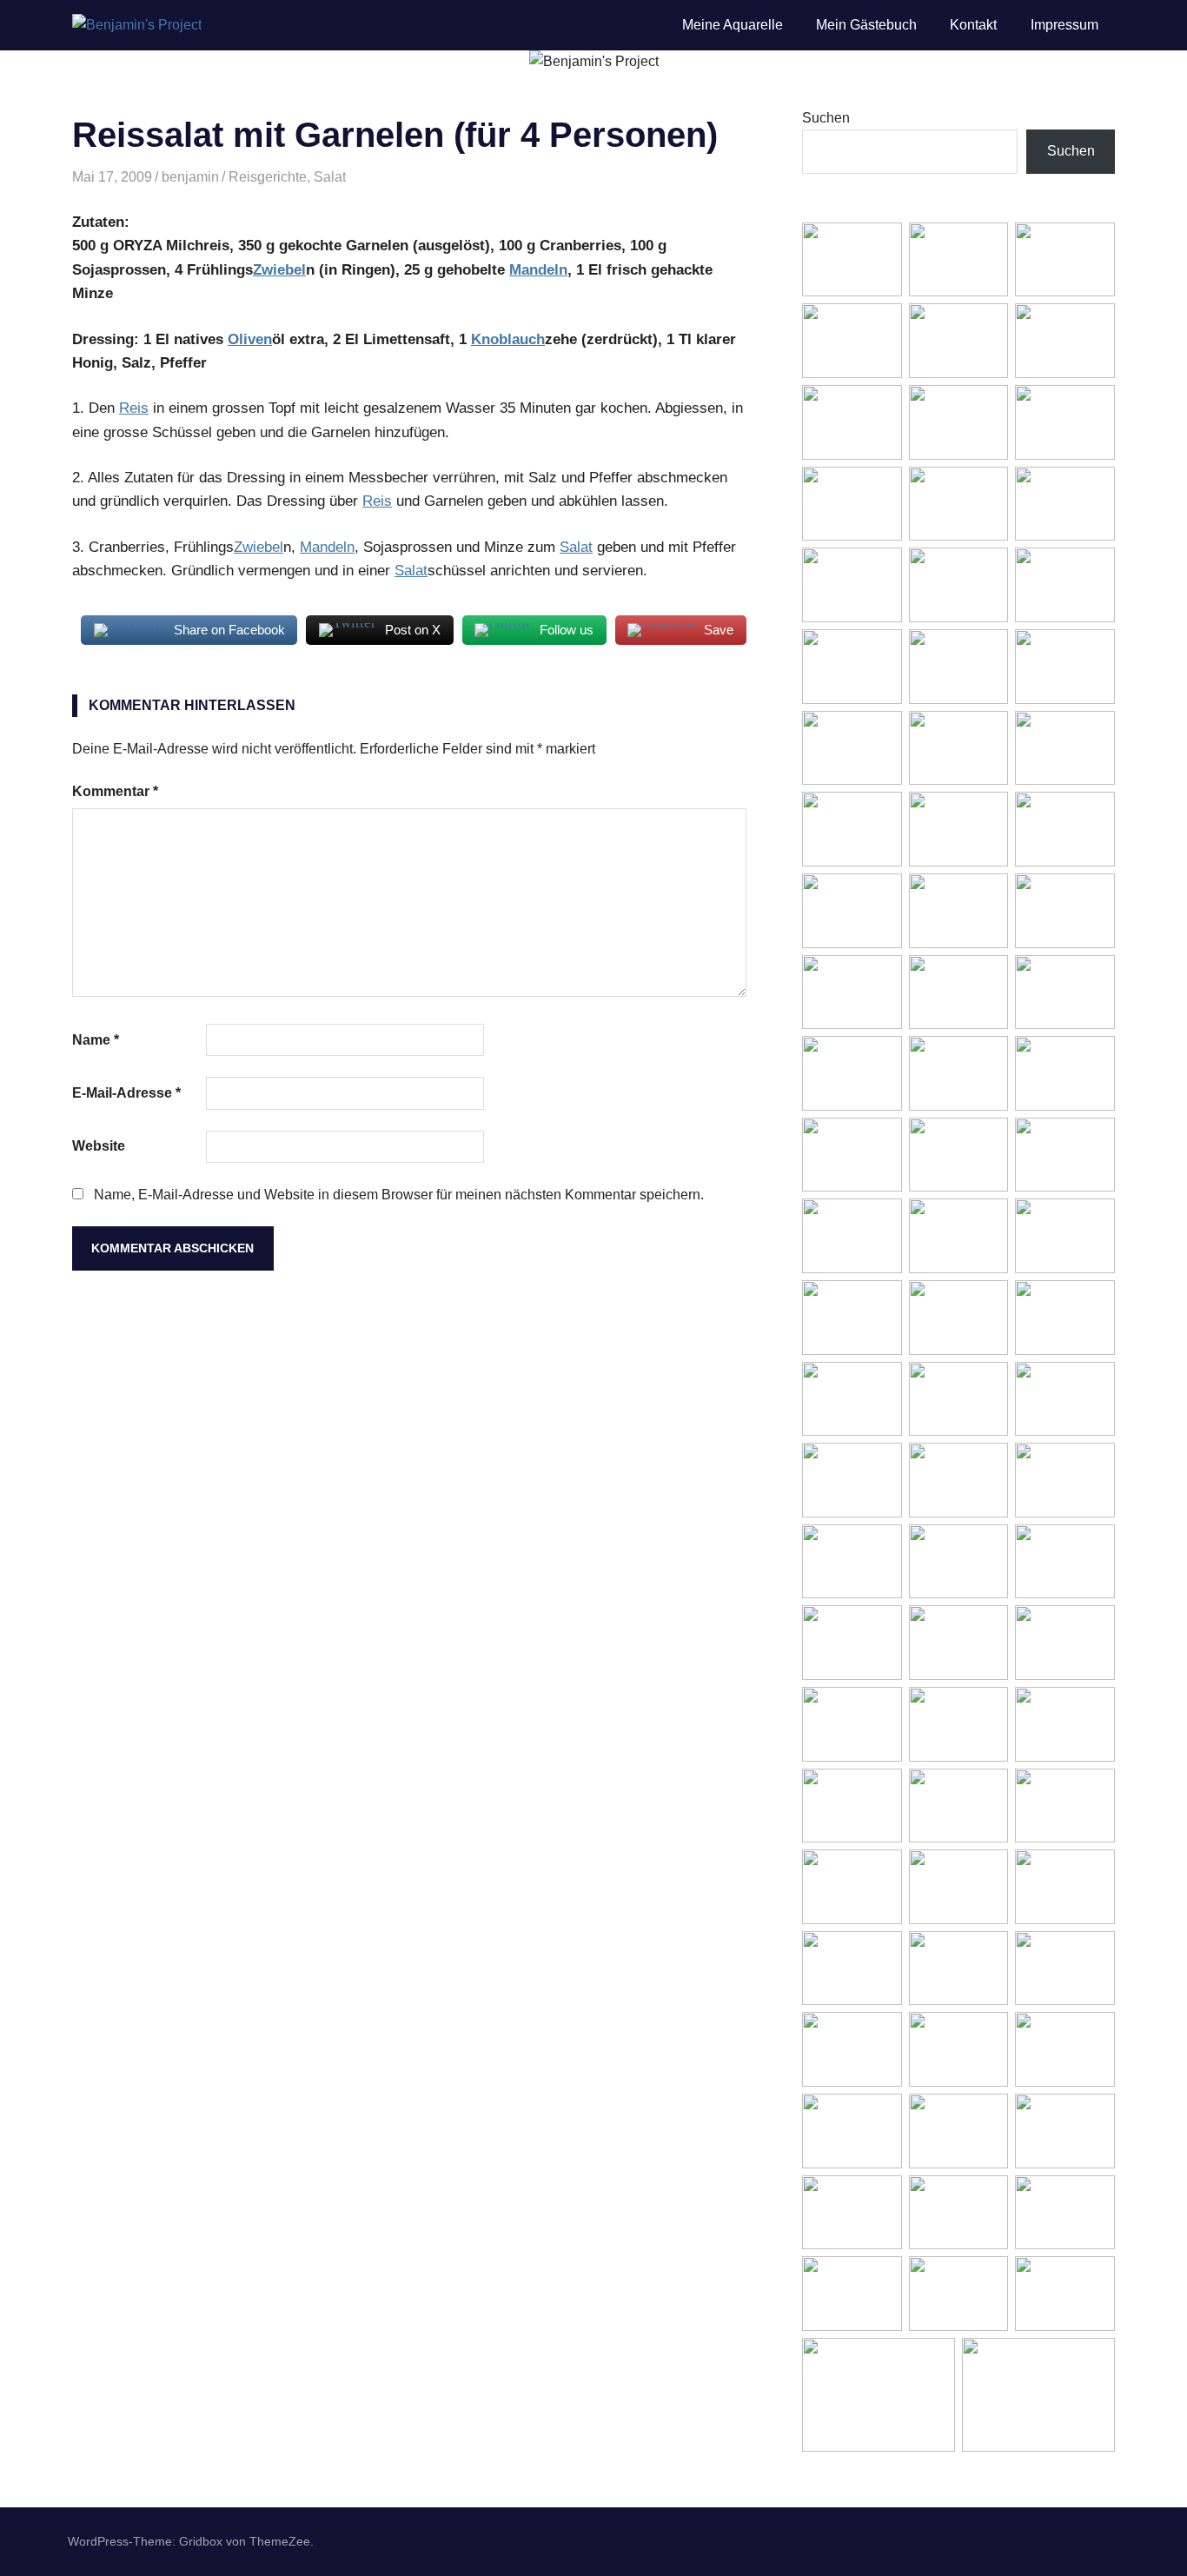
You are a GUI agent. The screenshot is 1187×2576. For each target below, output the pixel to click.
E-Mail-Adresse (126, 1093)
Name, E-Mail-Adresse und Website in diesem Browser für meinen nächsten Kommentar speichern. (399, 1195)
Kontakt (973, 25)
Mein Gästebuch (866, 25)
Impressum (1064, 25)
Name (96, 1040)
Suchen (826, 118)
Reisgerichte (268, 177)
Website (99, 1146)
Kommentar (115, 791)
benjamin (190, 177)
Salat (330, 177)
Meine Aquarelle (733, 25)
